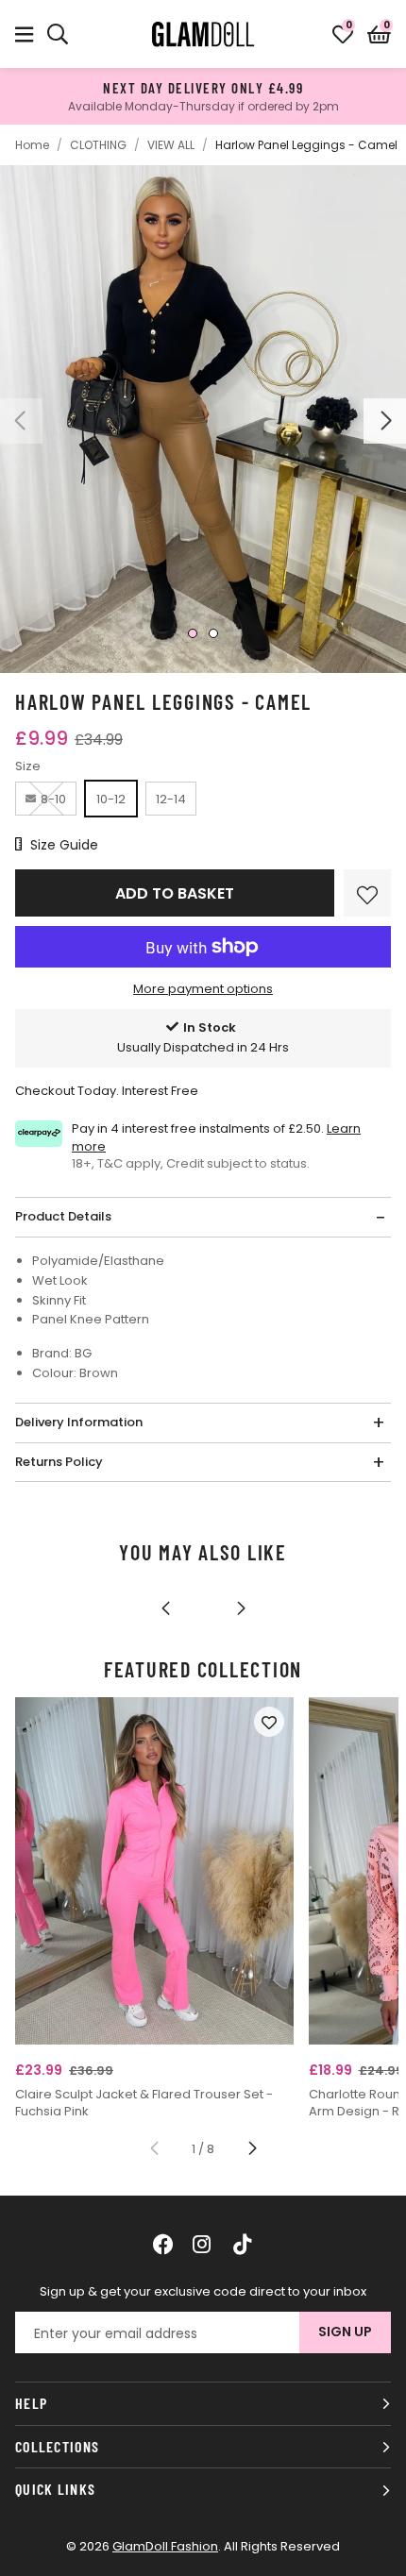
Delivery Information (79, 1422)
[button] (379, 34)
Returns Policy (59, 1462)
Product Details (63, 1216)
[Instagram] (203, 2244)
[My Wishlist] (343, 34)
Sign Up (345, 2332)
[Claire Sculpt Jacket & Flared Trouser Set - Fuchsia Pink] (154, 1871)
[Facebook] (163, 2244)
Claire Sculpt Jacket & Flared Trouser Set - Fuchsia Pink (144, 2103)
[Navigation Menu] (24, 34)
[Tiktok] (243, 2244)
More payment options (203, 989)
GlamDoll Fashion (203, 34)
